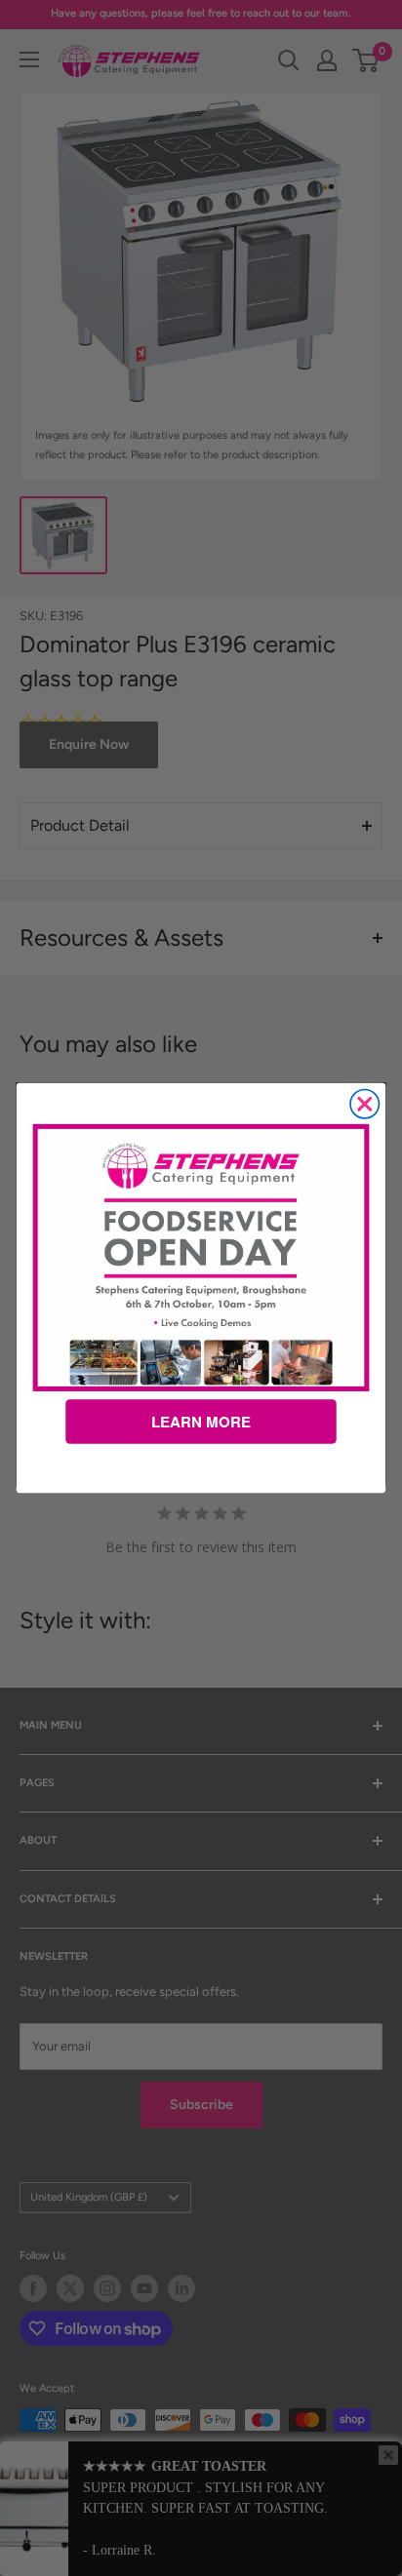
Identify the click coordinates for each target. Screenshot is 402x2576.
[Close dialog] (364, 1104)
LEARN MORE (201, 1422)
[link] (201, 1258)
